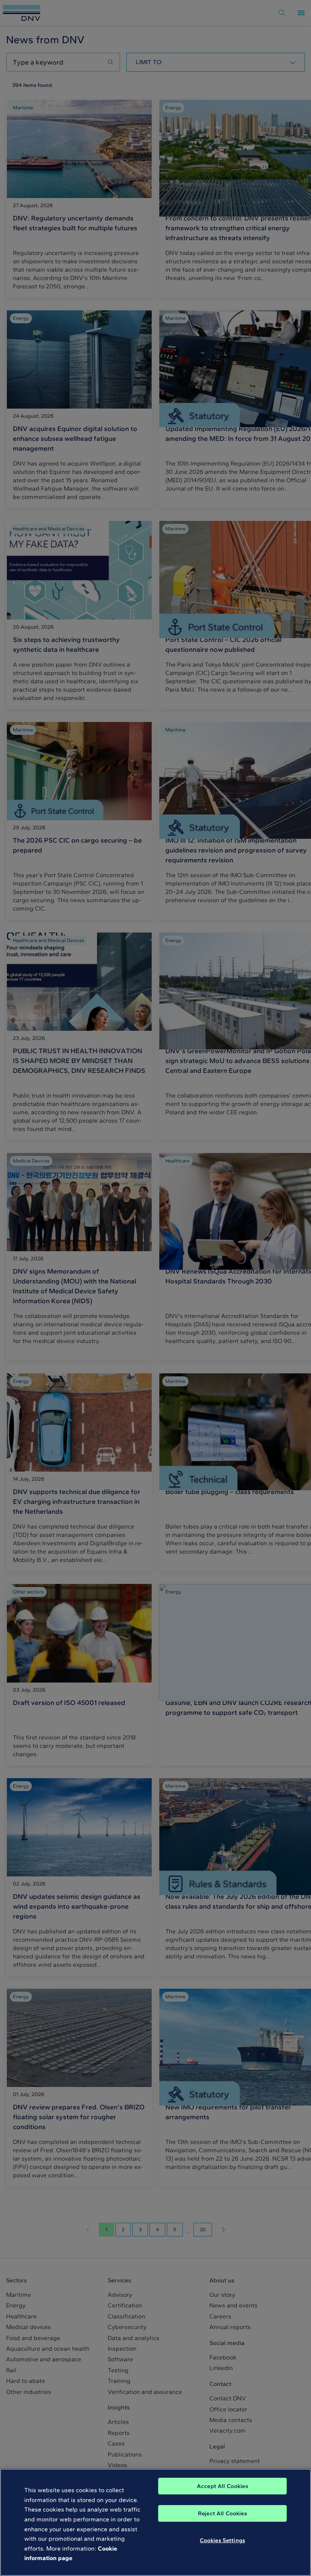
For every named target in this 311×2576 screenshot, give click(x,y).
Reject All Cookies (222, 2513)
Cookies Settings (222, 2540)
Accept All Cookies (222, 2486)
